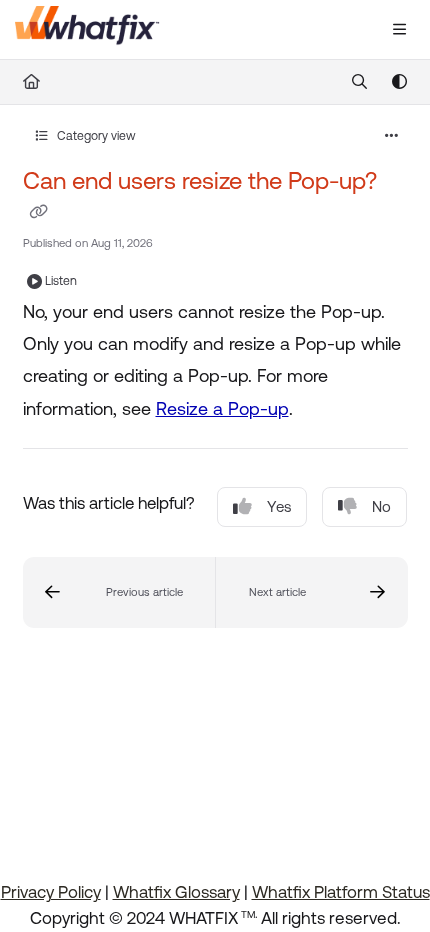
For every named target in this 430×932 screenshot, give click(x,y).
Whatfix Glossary (176, 892)
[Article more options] (392, 136)
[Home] (87, 30)
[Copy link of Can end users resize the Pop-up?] (39, 212)
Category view (95, 136)
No (381, 506)
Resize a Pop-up (222, 408)
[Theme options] (399, 82)
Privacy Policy (51, 892)
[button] (119, 592)
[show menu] (399, 30)
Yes (279, 506)
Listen (61, 281)
